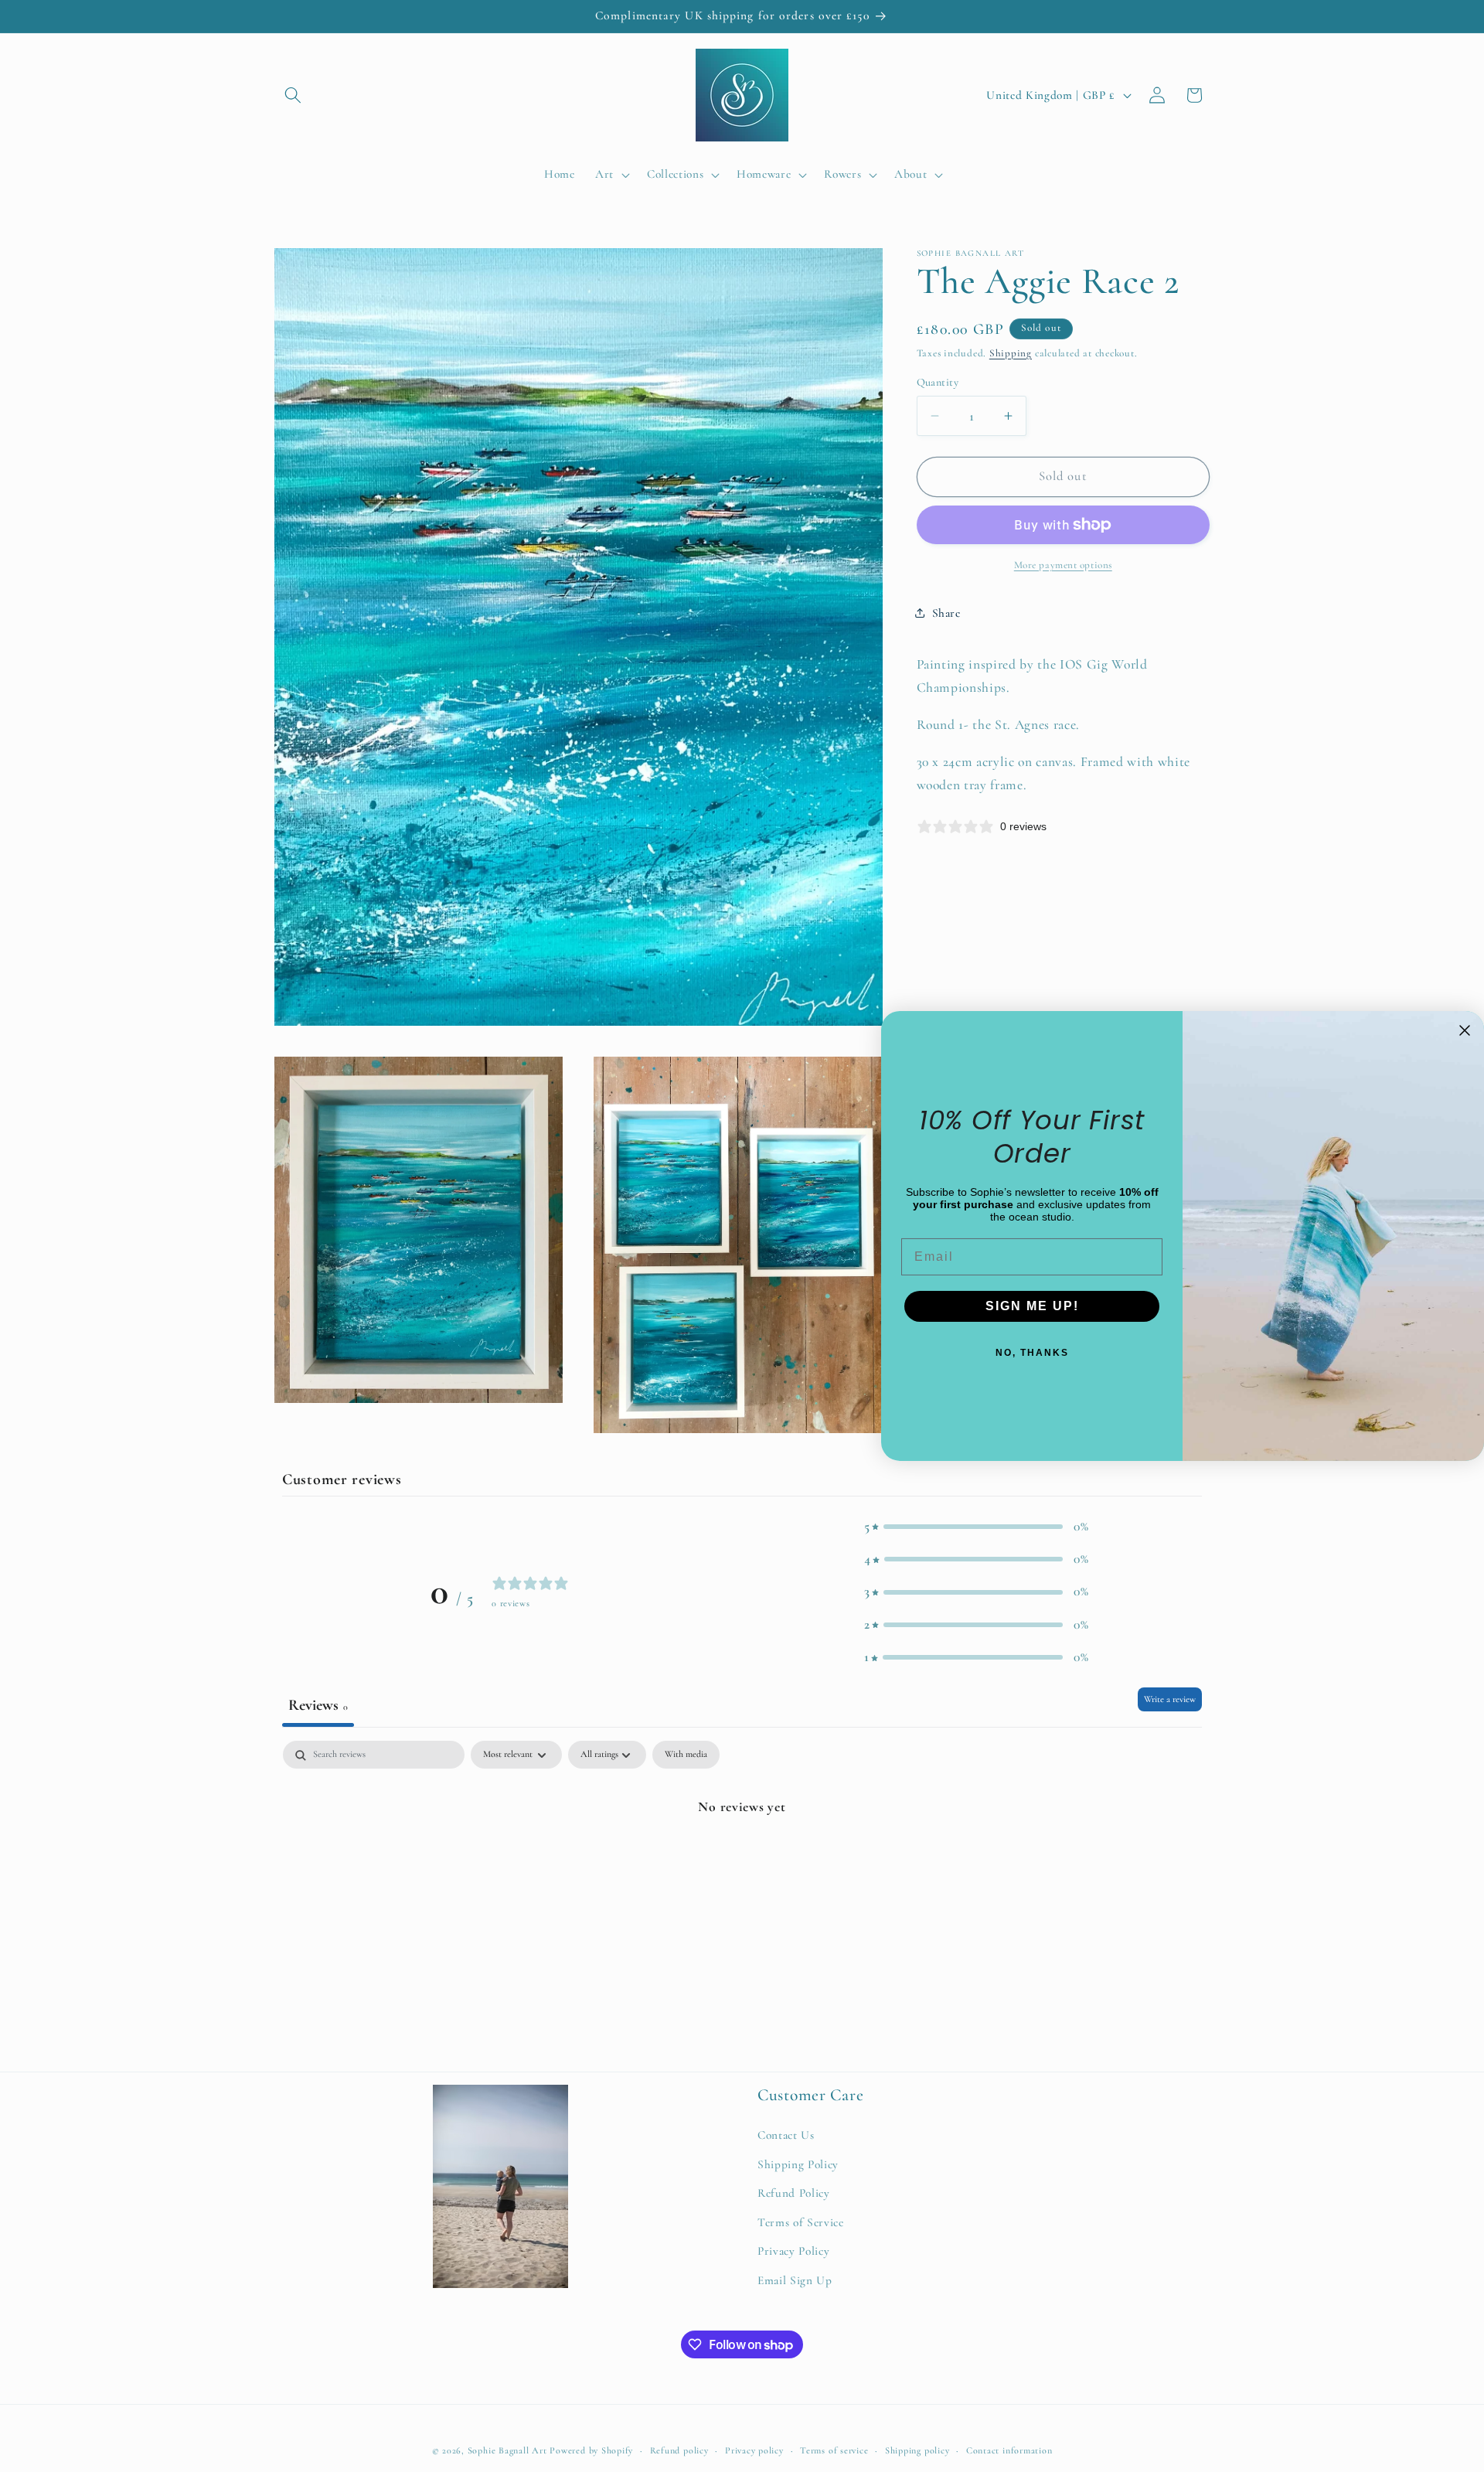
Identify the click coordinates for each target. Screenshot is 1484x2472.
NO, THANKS (1032, 1353)
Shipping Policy (798, 2164)
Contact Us (786, 2135)
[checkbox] (686, 1755)
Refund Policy (794, 2193)
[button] (293, 95)
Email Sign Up (795, 2280)
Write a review (1170, 1700)
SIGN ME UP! (1032, 1306)
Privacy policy (754, 2451)
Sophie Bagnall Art (507, 2451)
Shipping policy (917, 2451)
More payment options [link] (1063, 565)
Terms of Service (801, 2222)
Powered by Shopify (591, 2451)
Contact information (1009, 2451)
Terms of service (834, 2451)
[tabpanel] (742, 1859)
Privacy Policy (793, 2251)
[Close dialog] (1465, 1030)
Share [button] (946, 613)
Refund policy (679, 2451)
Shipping (1011, 353)
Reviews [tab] (318, 1706)
